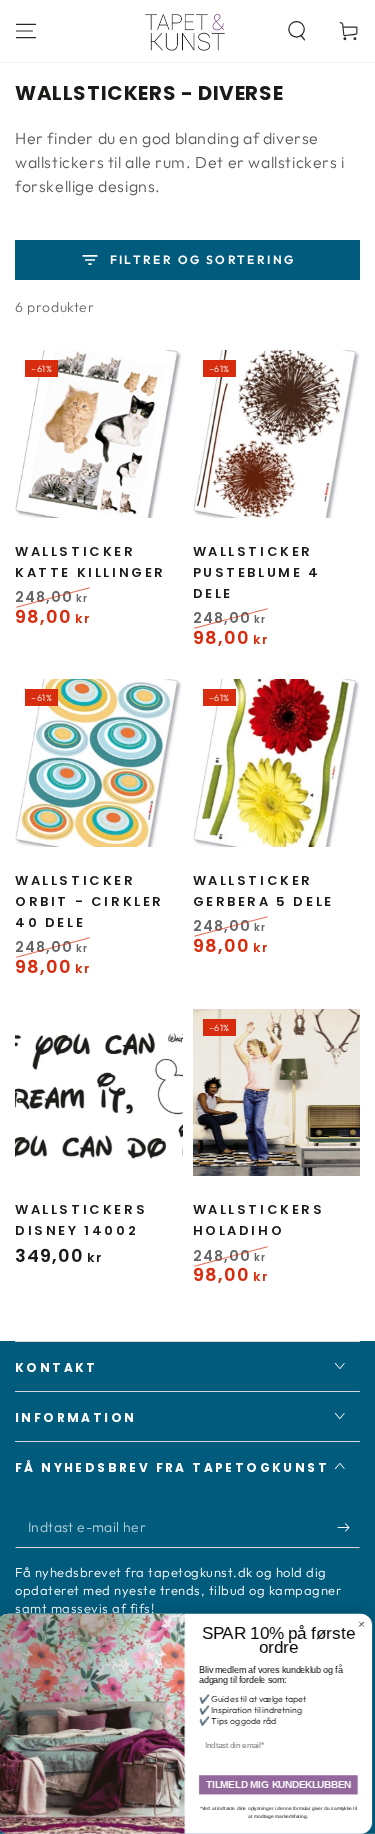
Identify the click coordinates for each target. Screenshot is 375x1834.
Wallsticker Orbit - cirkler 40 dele (89, 901)
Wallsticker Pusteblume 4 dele (257, 572)
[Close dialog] (365, 1625)
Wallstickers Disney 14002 (81, 1220)
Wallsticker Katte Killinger (90, 562)
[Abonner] (348, 1528)
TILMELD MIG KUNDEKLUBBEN (281, 1785)
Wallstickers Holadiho (259, 1220)
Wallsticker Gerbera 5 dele (263, 891)
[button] (297, 31)
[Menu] (26, 31)
